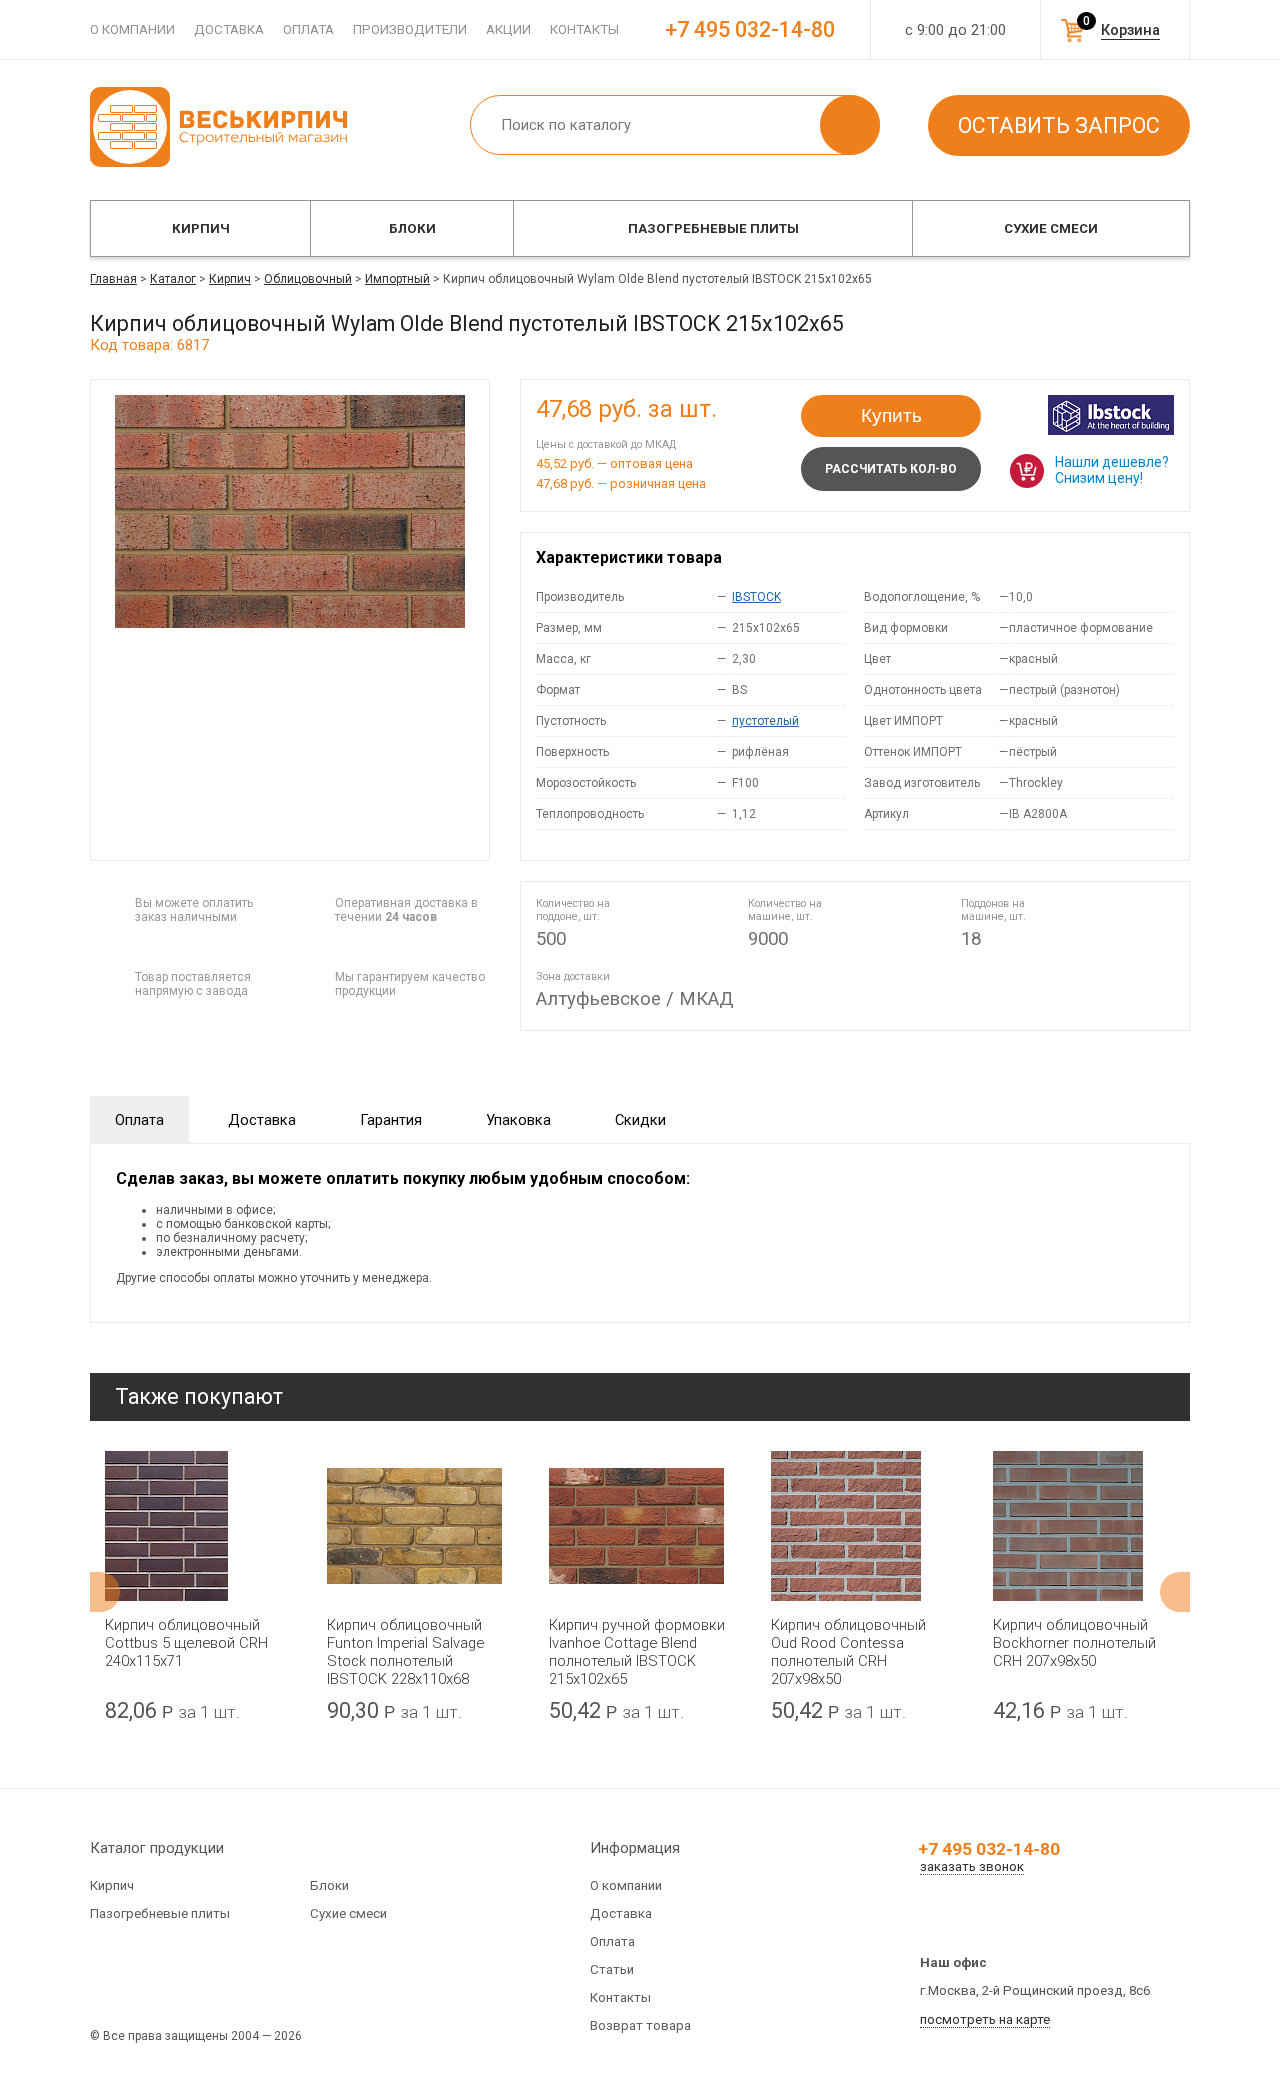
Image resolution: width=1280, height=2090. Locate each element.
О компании (132, 29)
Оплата (308, 29)
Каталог (173, 279)
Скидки (640, 1120)
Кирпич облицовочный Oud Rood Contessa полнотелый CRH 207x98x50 (848, 1652)
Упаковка (518, 1120)
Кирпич (201, 228)
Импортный (397, 279)
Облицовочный (308, 279)
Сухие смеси (1051, 228)
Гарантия (391, 1120)
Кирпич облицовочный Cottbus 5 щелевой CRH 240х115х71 (186, 1643)
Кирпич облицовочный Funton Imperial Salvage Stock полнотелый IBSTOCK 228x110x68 (405, 1652)
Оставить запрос (1059, 125)
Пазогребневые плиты (713, 228)
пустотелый (765, 721)
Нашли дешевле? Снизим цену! (1112, 470)
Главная (113, 279)
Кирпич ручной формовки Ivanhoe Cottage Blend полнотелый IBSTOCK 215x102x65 (637, 1652)
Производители (410, 29)
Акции (508, 29)
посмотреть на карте (985, 2019)
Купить (891, 415)
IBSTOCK (756, 597)
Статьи (612, 1969)
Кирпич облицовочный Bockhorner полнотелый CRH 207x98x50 (1074, 1643)
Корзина (1130, 30)
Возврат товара (640, 2025)
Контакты (584, 29)
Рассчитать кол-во (891, 469)
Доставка (229, 29)
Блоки (412, 228)
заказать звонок (972, 1866)
